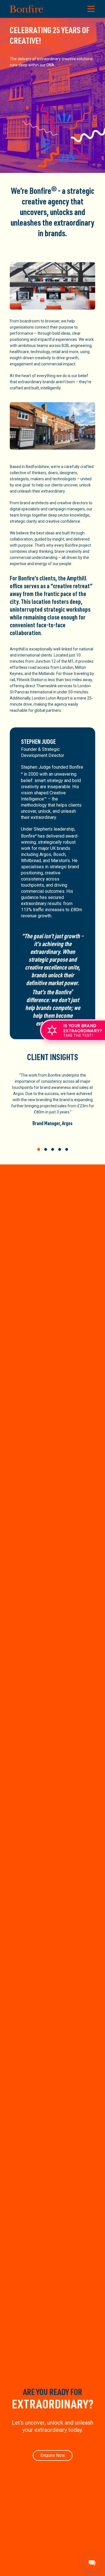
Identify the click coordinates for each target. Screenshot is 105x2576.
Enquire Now (53, 2455)
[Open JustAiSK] (92, 2563)
